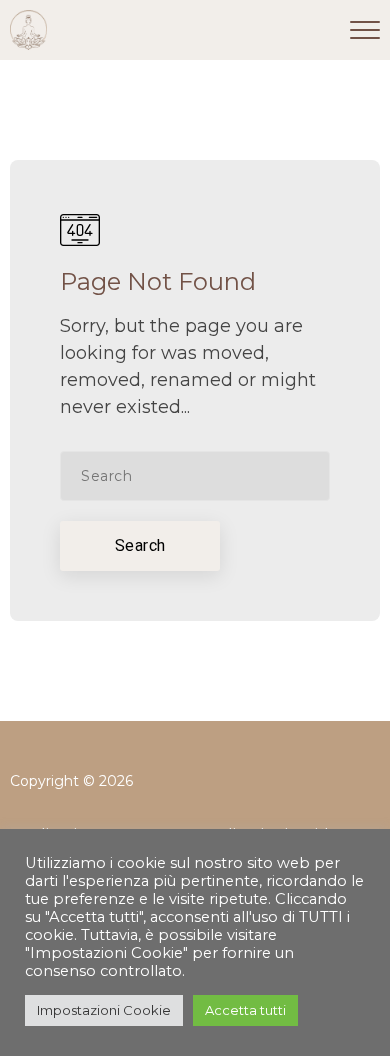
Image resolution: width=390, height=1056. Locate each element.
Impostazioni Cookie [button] (104, 1010)
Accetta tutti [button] (245, 1010)
